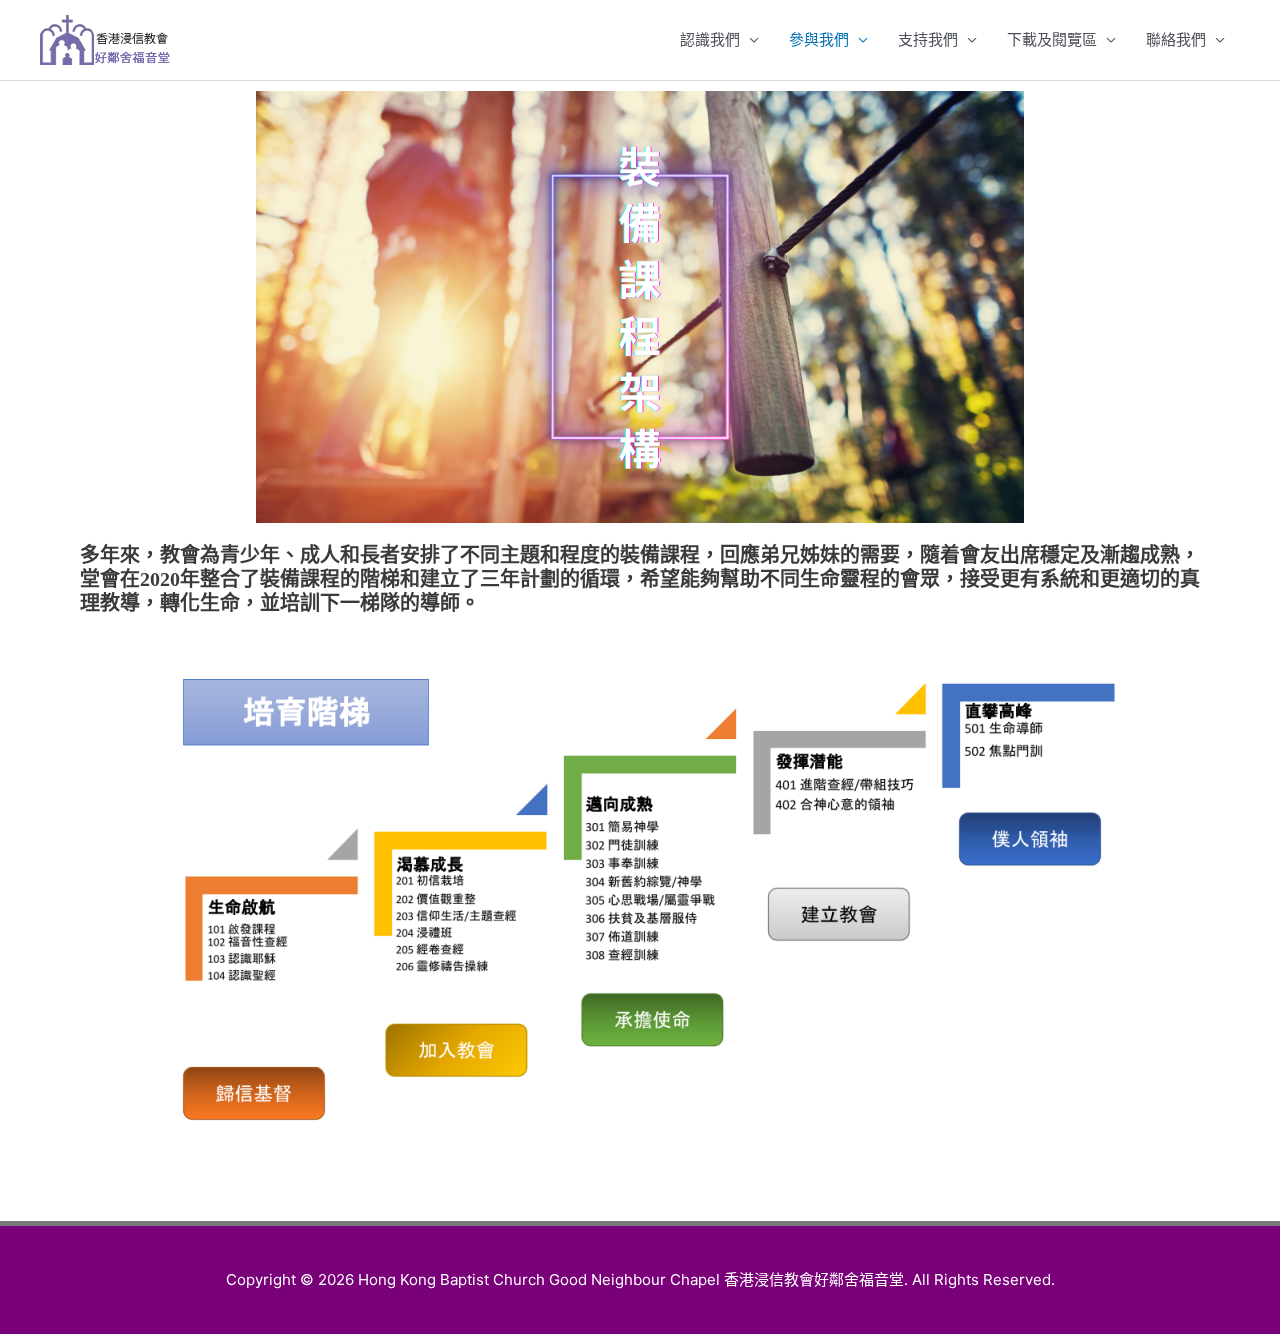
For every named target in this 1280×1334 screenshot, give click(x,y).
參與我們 (819, 39)
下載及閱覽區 (1052, 39)
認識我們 (710, 39)
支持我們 (928, 39)
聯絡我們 (1176, 39)
